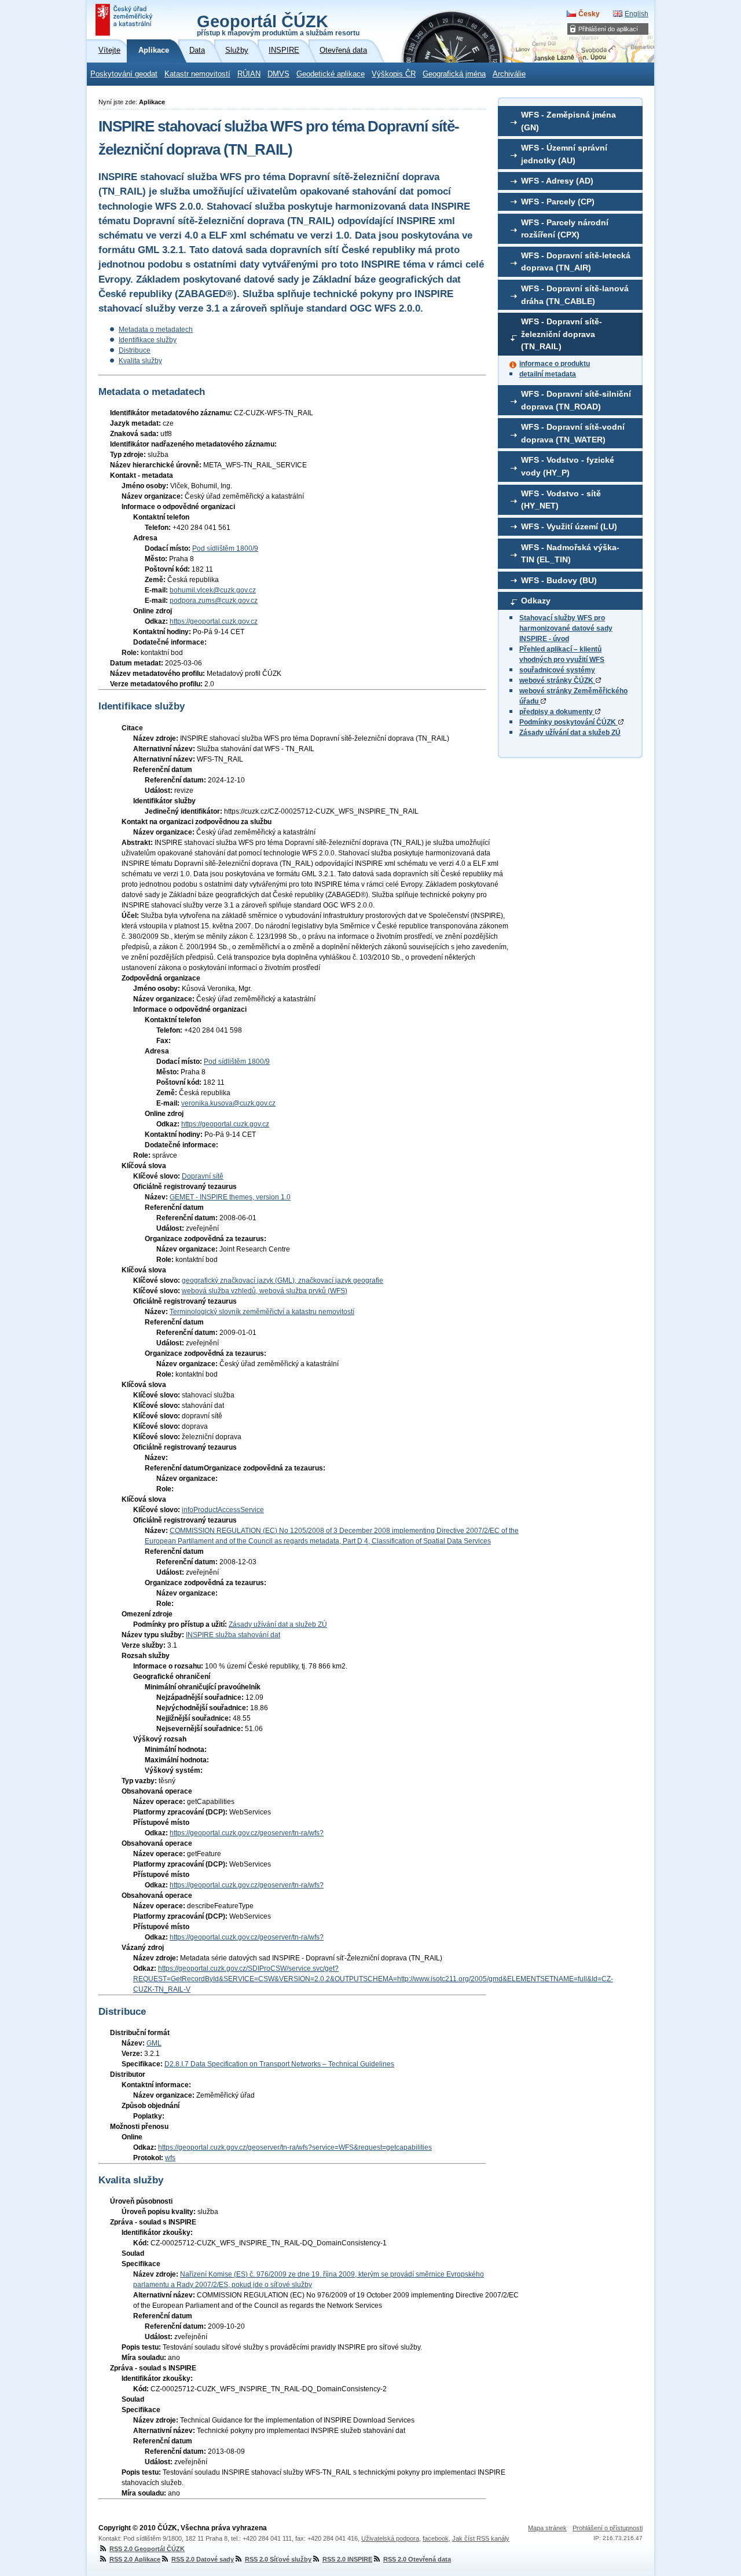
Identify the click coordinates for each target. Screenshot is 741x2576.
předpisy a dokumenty (557, 712)
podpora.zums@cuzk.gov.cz (214, 601)
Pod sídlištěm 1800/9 (225, 548)
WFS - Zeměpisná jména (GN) (568, 121)
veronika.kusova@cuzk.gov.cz (228, 1103)
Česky (589, 14)
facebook (436, 2538)
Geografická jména (454, 74)
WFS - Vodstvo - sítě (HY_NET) (561, 500)
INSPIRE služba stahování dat (233, 1635)
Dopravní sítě (203, 1176)
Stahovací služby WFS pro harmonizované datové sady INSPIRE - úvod (566, 628)
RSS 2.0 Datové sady (203, 2559)
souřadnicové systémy (557, 670)
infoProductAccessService (223, 1510)
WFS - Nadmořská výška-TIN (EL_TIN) (570, 554)
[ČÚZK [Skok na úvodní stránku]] (125, 20)
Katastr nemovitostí (197, 74)
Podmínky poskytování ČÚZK (568, 722)
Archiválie (509, 74)
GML (154, 2043)
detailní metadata (548, 374)
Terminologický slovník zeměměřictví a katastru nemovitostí (262, 1312)
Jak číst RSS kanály (481, 2538)
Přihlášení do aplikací (608, 29)
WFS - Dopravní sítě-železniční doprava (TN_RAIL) (562, 334)
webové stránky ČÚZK (557, 680)
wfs (170, 2158)
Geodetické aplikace (331, 74)
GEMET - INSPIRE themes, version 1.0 (230, 1197)
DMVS (278, 74)
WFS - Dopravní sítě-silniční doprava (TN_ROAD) (576, 400)
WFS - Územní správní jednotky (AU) (564, 154)
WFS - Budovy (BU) (559, 580)
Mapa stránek (547, 2528)
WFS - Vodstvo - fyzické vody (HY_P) (568, 466)
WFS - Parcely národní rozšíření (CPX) (565, 229)
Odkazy (536, 601)
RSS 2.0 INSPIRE (347, 2559)
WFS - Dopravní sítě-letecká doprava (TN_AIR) (576, 262)
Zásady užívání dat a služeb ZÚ (570, 733)
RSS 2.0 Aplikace (135, 2559)
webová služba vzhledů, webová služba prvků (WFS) (265, 1291)
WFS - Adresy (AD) (557, 181)
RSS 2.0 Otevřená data (417, 2559)
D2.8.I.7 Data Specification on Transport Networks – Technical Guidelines (279, 2064)
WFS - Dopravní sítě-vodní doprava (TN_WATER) (573, 433)
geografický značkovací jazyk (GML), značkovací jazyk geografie (283, 1280)
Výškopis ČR (394, 74)
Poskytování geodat (124, 74)
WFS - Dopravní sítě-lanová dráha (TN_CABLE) (575, 295)
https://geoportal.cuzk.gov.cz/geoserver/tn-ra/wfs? (247, 1833)
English (637, 14)
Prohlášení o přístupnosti (608, 2528)
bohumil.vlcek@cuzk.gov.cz (213, 590)
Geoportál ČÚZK (278, 24)
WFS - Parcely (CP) (558, 202)
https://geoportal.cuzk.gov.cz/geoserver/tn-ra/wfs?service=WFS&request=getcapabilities (295, 2147)
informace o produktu (555, 364)
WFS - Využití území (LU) (569, 526)
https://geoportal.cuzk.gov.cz (214, 621)
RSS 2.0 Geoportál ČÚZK (147, 2549)
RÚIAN (249, 74)
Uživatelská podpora (390, 2538)
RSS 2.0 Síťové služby (278, 2559)
